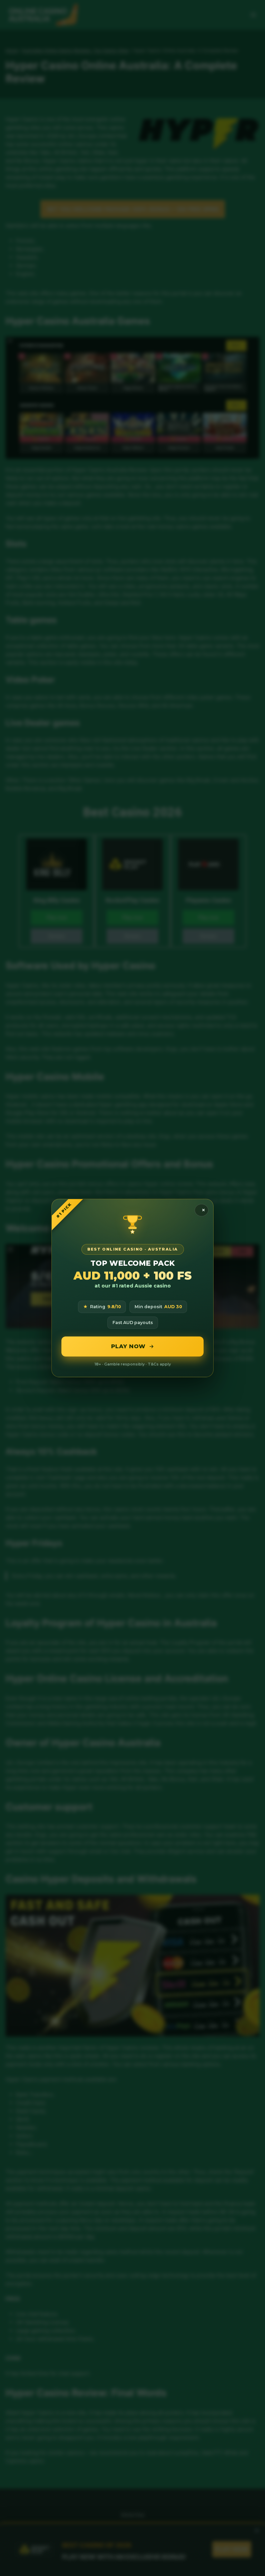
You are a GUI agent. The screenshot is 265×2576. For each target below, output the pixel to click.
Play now (128, 1346)
